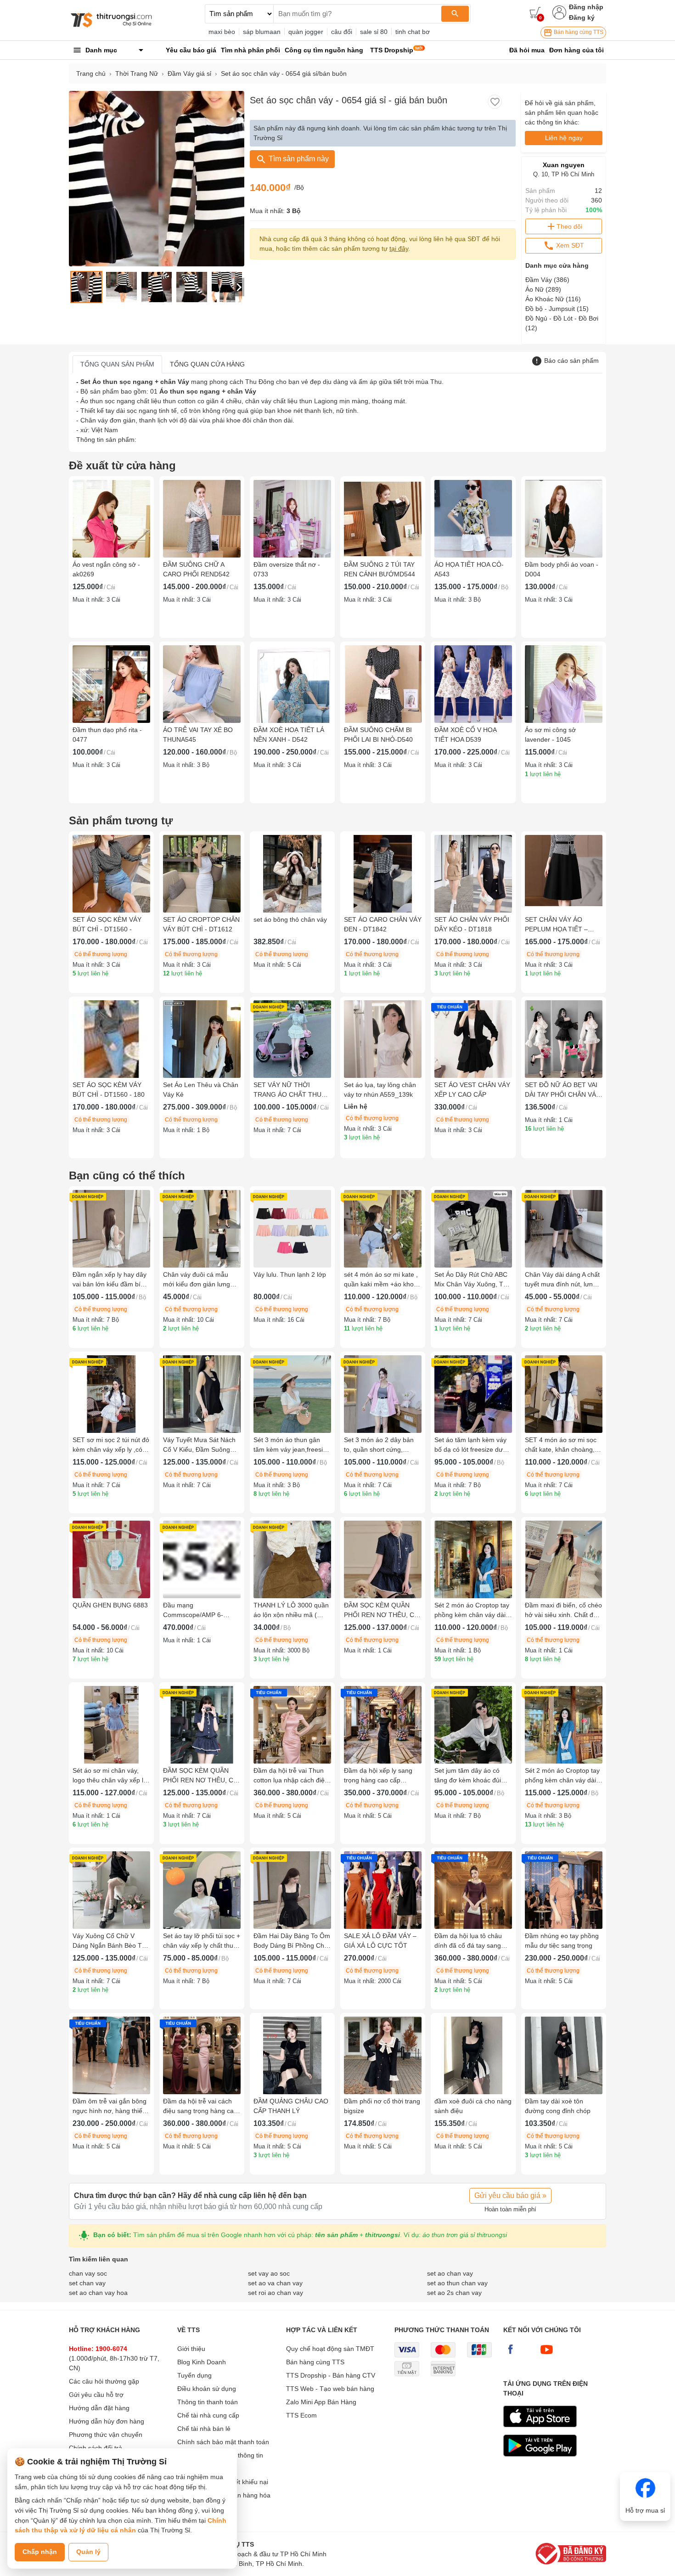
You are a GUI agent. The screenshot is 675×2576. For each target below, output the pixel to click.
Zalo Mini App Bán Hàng (321, 2402)
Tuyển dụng (194, 2375)
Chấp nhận (40, 2552)
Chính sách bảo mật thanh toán (223, 2442)
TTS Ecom (301, 2415)
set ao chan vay (450, 2273)
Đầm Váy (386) (547, 280)
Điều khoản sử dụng (207, 2389)
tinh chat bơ (413, 32)
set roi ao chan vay (276, 2293)
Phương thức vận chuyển (106, 2435)
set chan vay (87, 2283)
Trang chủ (91, 73)
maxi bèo (222, 32)
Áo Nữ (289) (543, 289)
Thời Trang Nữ (137, 73)
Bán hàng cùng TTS (578, 32)
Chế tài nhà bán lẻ (204, 2429)
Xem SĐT (569, 245)
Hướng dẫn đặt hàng (99, 2408)
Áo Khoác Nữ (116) (553, 299)
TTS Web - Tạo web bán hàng (330, 2389)
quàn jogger (306, 32)
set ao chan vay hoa (98, 2293)
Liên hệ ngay (564, 138)
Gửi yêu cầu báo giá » (510, 2196)
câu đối (342, 32)
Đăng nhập (586, 7)
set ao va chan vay (275, 2283)
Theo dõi (569, 226)
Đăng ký (582, 17)
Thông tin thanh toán (208, 2402)
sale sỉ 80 (374, 32)
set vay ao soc (269, 2273)
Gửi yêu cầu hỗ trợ (96, 2395)
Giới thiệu (191, 2349)
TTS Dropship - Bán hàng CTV (331, 2375)
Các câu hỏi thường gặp (104, 2381)
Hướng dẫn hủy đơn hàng (107, 2421)
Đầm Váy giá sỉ (189, 73)
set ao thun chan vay (457, 2283)
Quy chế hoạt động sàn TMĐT (330, 2349)
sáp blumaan (262, 32)
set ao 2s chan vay (454, 2293)
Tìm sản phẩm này (298, 159)
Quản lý (88, 2552)
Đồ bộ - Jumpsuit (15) (557, 309)
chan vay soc (88, 2273)
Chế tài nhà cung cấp (208, 2415)
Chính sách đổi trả (96, 2448)
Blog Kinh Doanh (202, 2362)
